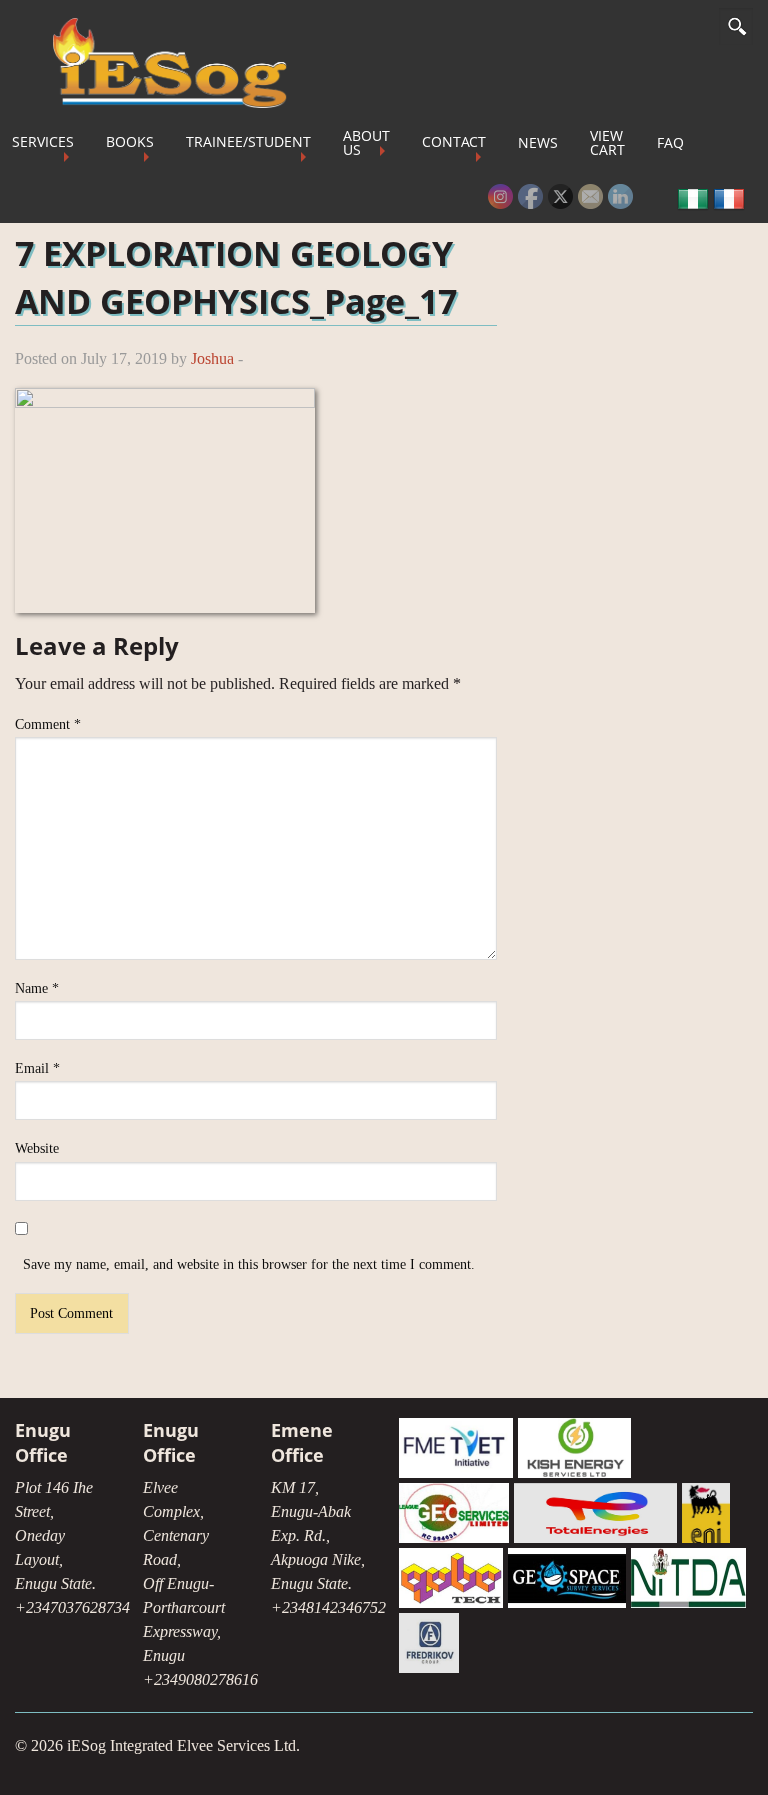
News (538, 142)
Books (130, 141)
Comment (48, 724)
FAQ (670, 142)
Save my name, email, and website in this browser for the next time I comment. (249, 1264)
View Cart (607, 142)
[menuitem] (130, 143)
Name (37, 988)
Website (37, 1148)
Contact (454, 141)
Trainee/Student (248, 141)
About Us (366, 142)
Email (37, 1068)
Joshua (212, 358)
